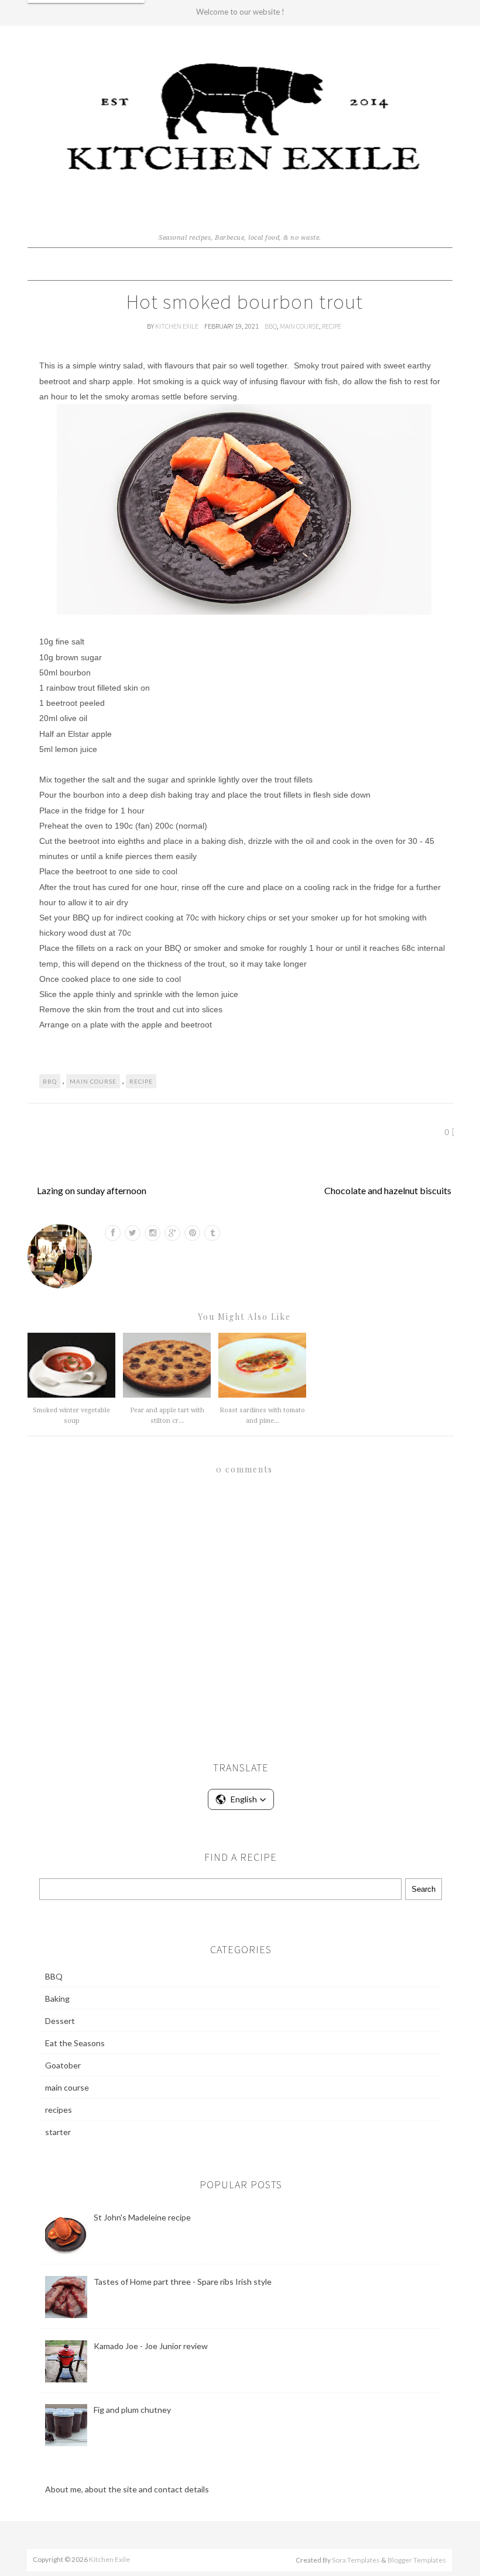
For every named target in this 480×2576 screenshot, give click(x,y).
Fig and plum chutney (132, 2410)
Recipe (332, 326)
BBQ (271, 326)
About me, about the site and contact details (127, 2489)
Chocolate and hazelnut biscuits (388, 1190)
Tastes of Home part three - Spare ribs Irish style (183, 2282)
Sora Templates (356, 2560)
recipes (59, 2110)
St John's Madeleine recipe (142, 2217)
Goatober (63, 2065)
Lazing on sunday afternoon (92, 1190)
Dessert (60, 2021)
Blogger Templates (417, 2560)
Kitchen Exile (177, 326)
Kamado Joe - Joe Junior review (151, 2346)
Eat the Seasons (75, 2043)
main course (299, 326)
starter (58, 2132)
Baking (57, 1999)
